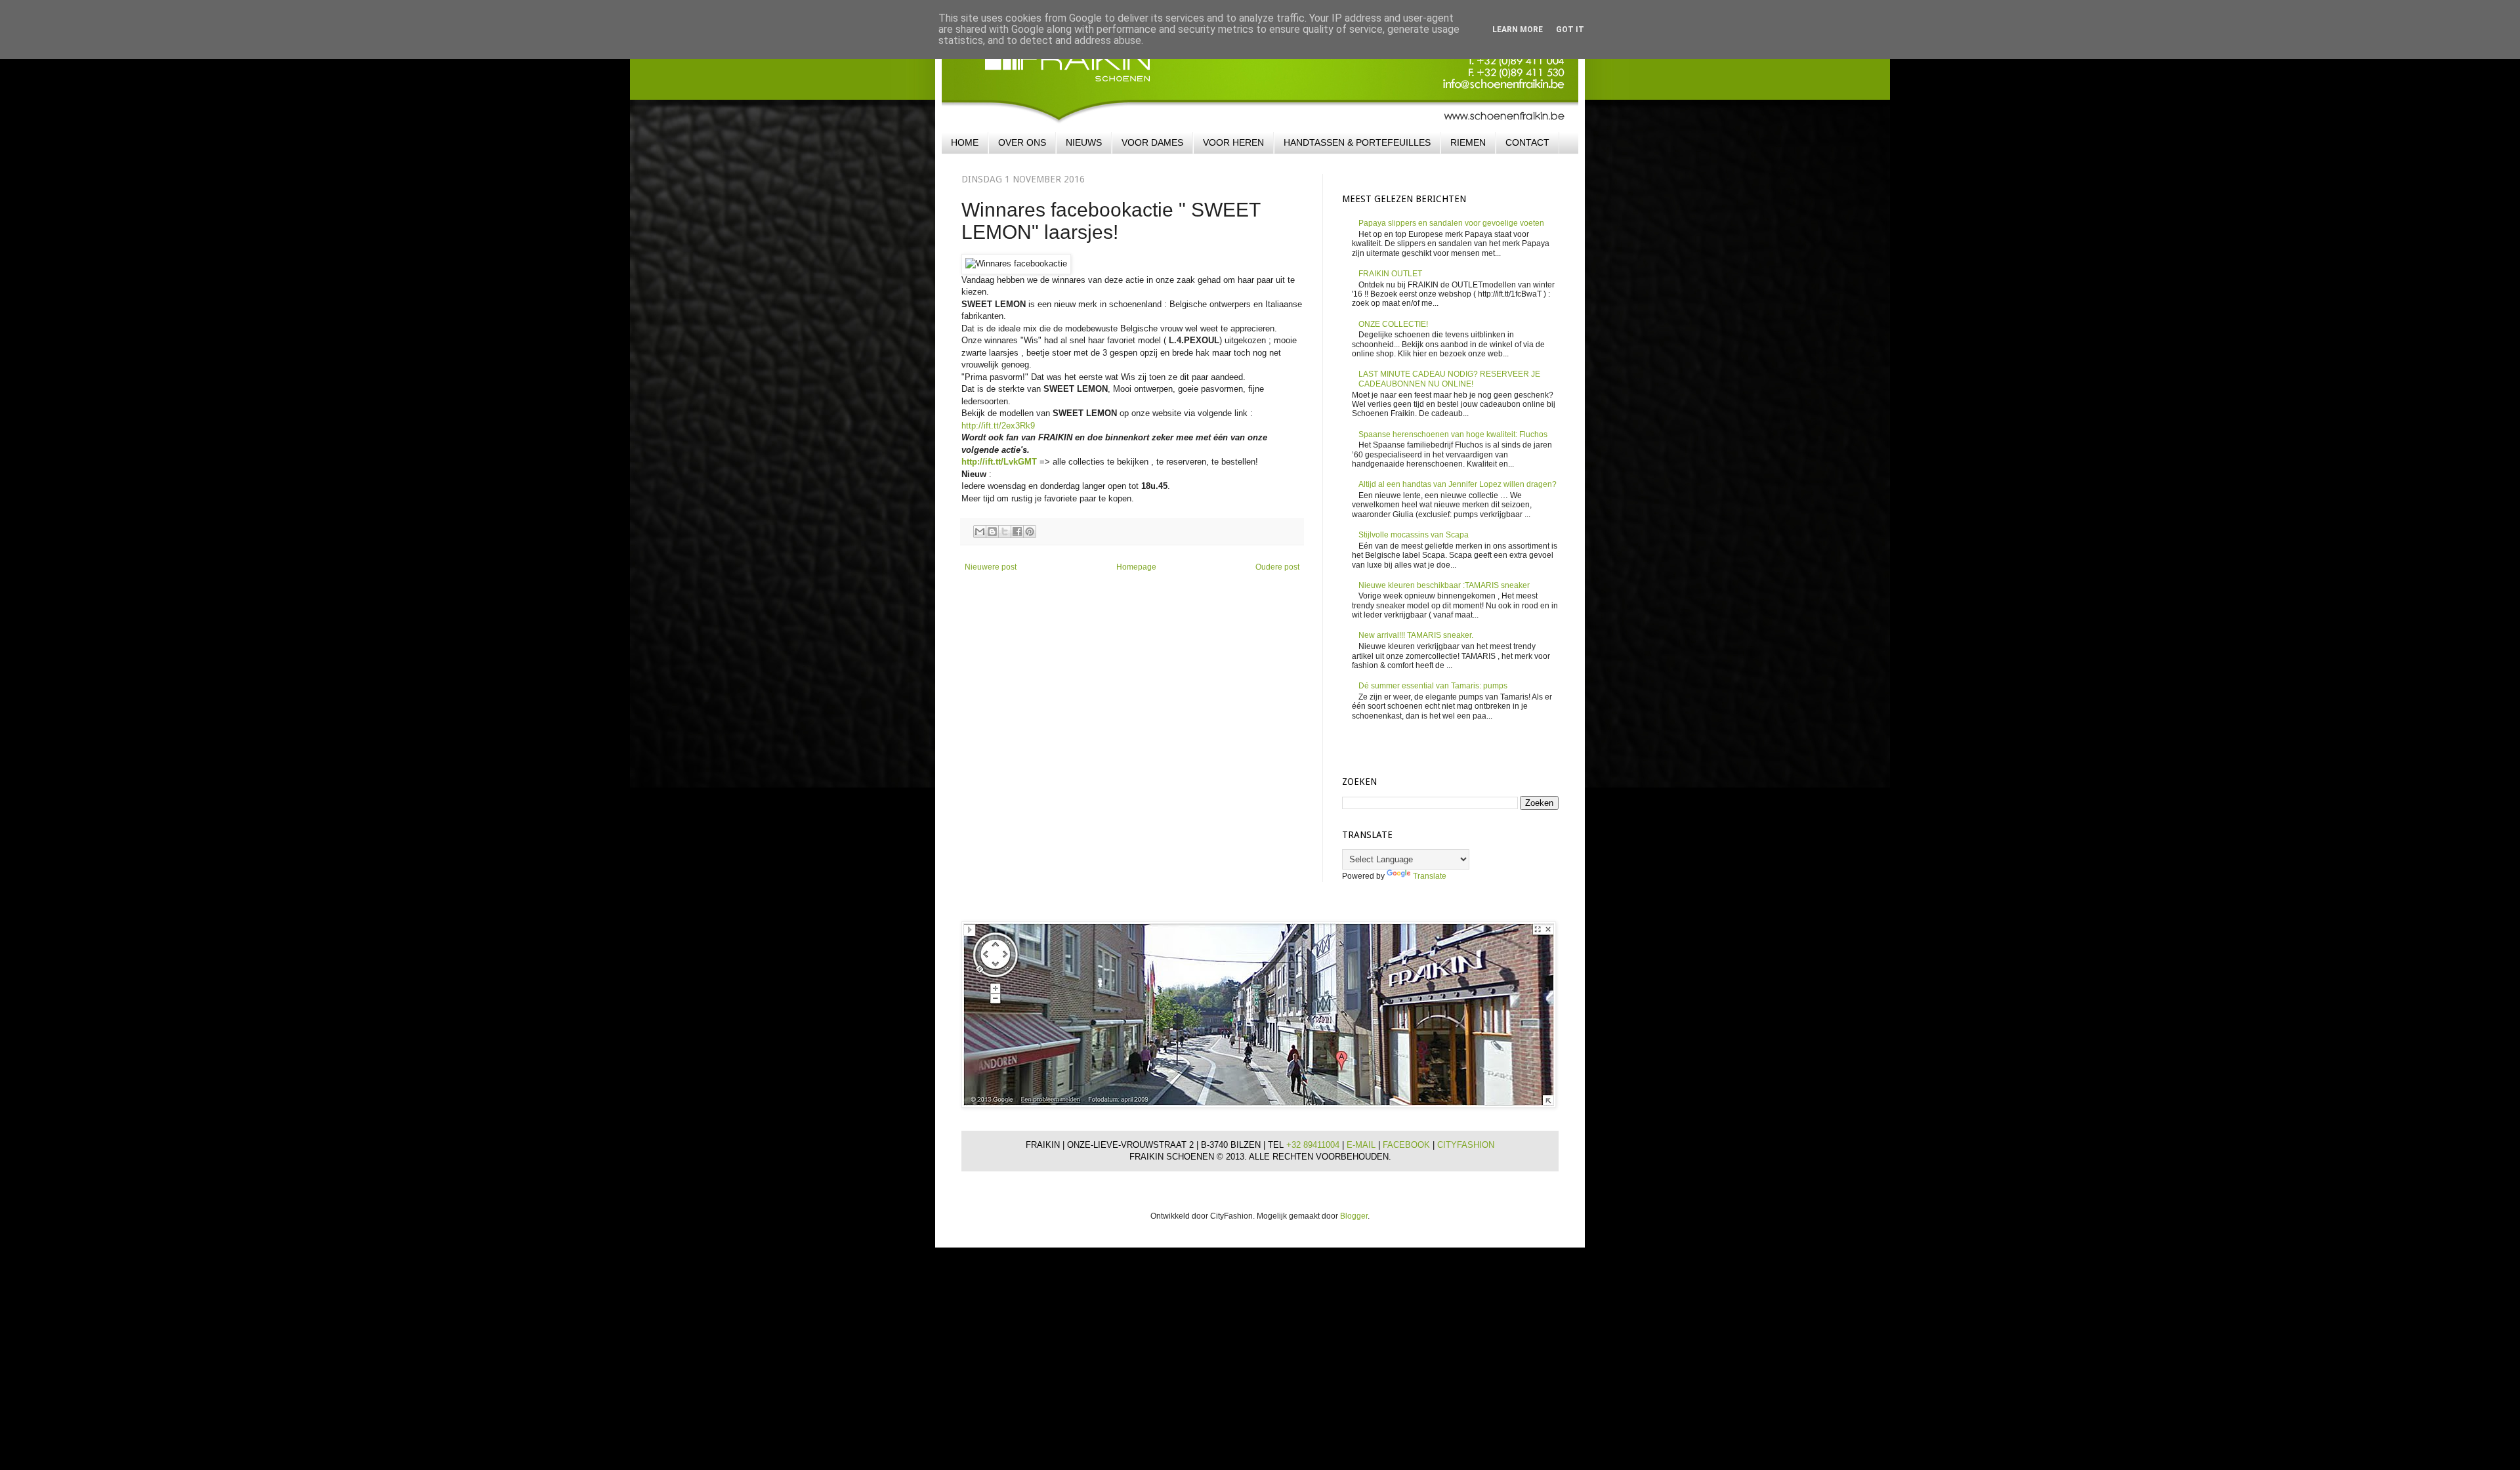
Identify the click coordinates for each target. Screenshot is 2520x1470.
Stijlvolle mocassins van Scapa (1414, 535)
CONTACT (1527, 142)
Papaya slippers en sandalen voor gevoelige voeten (1451, 223)
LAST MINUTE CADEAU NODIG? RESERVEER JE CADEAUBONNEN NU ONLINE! (1449, 379)
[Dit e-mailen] (980, 532)
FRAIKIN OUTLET (1390, 274)
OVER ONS (1022, 142)
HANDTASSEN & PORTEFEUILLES (1357, 142)
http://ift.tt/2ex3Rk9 (998, 426)
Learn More (1518, 30)
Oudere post (1277, 567)
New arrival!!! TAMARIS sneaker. (1416, 635)
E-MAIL (1362, 1145)
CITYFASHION (1466, 1145)
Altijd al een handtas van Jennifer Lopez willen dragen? (1458, 484)
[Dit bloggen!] (992, 532)
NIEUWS (1084, 142)
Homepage (1136, 567)
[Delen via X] (1005, 532)
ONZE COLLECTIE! (1393, 324)
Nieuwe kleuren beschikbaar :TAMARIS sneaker (1444, 585)
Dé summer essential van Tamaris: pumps (1433, 686)
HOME (965, 142)
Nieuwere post (991, 567)
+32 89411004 (1314, 1145)
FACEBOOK (1408, 1145)
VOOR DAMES (1152, 142)
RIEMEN (1468, 142)
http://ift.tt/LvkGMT (999, 462)
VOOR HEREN (1233, 142)
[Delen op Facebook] (1017, 532)
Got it (1570, 30)
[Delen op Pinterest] (1030, 532)
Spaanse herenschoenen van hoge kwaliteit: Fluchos (1453, 434)
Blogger (1354, 1216)
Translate (1430, 876)
